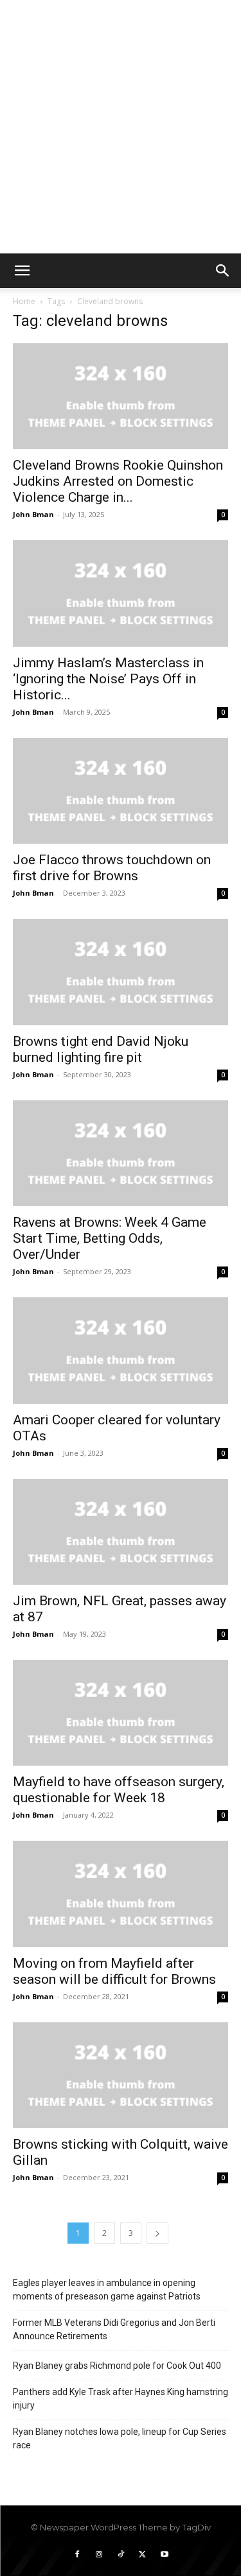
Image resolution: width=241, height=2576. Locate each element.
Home (24, 301)
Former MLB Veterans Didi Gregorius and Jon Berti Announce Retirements (114, 2329)
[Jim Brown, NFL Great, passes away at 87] (121, 1532)
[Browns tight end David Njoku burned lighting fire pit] (121, 972)
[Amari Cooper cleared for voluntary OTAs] (121, 1350)
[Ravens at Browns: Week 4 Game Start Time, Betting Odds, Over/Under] (121, 1153)
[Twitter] (143, 2555)
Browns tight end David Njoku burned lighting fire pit (101, 1049)
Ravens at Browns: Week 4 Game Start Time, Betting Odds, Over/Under (110, 1238)
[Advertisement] (121, 127)
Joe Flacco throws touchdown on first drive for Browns (112, 868)
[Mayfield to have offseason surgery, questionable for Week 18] (121, 1713)
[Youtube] (165, 2555)
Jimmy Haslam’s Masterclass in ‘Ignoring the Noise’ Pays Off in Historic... (108, 679)
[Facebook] (77, 2555)
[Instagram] (99, 2555)
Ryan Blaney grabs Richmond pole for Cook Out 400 (117, 2366)
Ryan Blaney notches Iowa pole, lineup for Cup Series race (120, 2438)
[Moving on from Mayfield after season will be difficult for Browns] (121, 1894)
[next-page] (157, 2233)
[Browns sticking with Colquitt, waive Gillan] (121, 2075)
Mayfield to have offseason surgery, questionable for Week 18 (119, 1790)
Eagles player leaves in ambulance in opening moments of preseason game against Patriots (107, 2290)
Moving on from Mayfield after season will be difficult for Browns (114, 1971)
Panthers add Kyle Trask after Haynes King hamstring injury (121, 2399)
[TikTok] (121, 2555)
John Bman (33, 514)
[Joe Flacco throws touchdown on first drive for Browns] (121, 791)
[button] (22, 271)
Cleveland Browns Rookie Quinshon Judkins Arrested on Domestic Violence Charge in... (118, 481)
